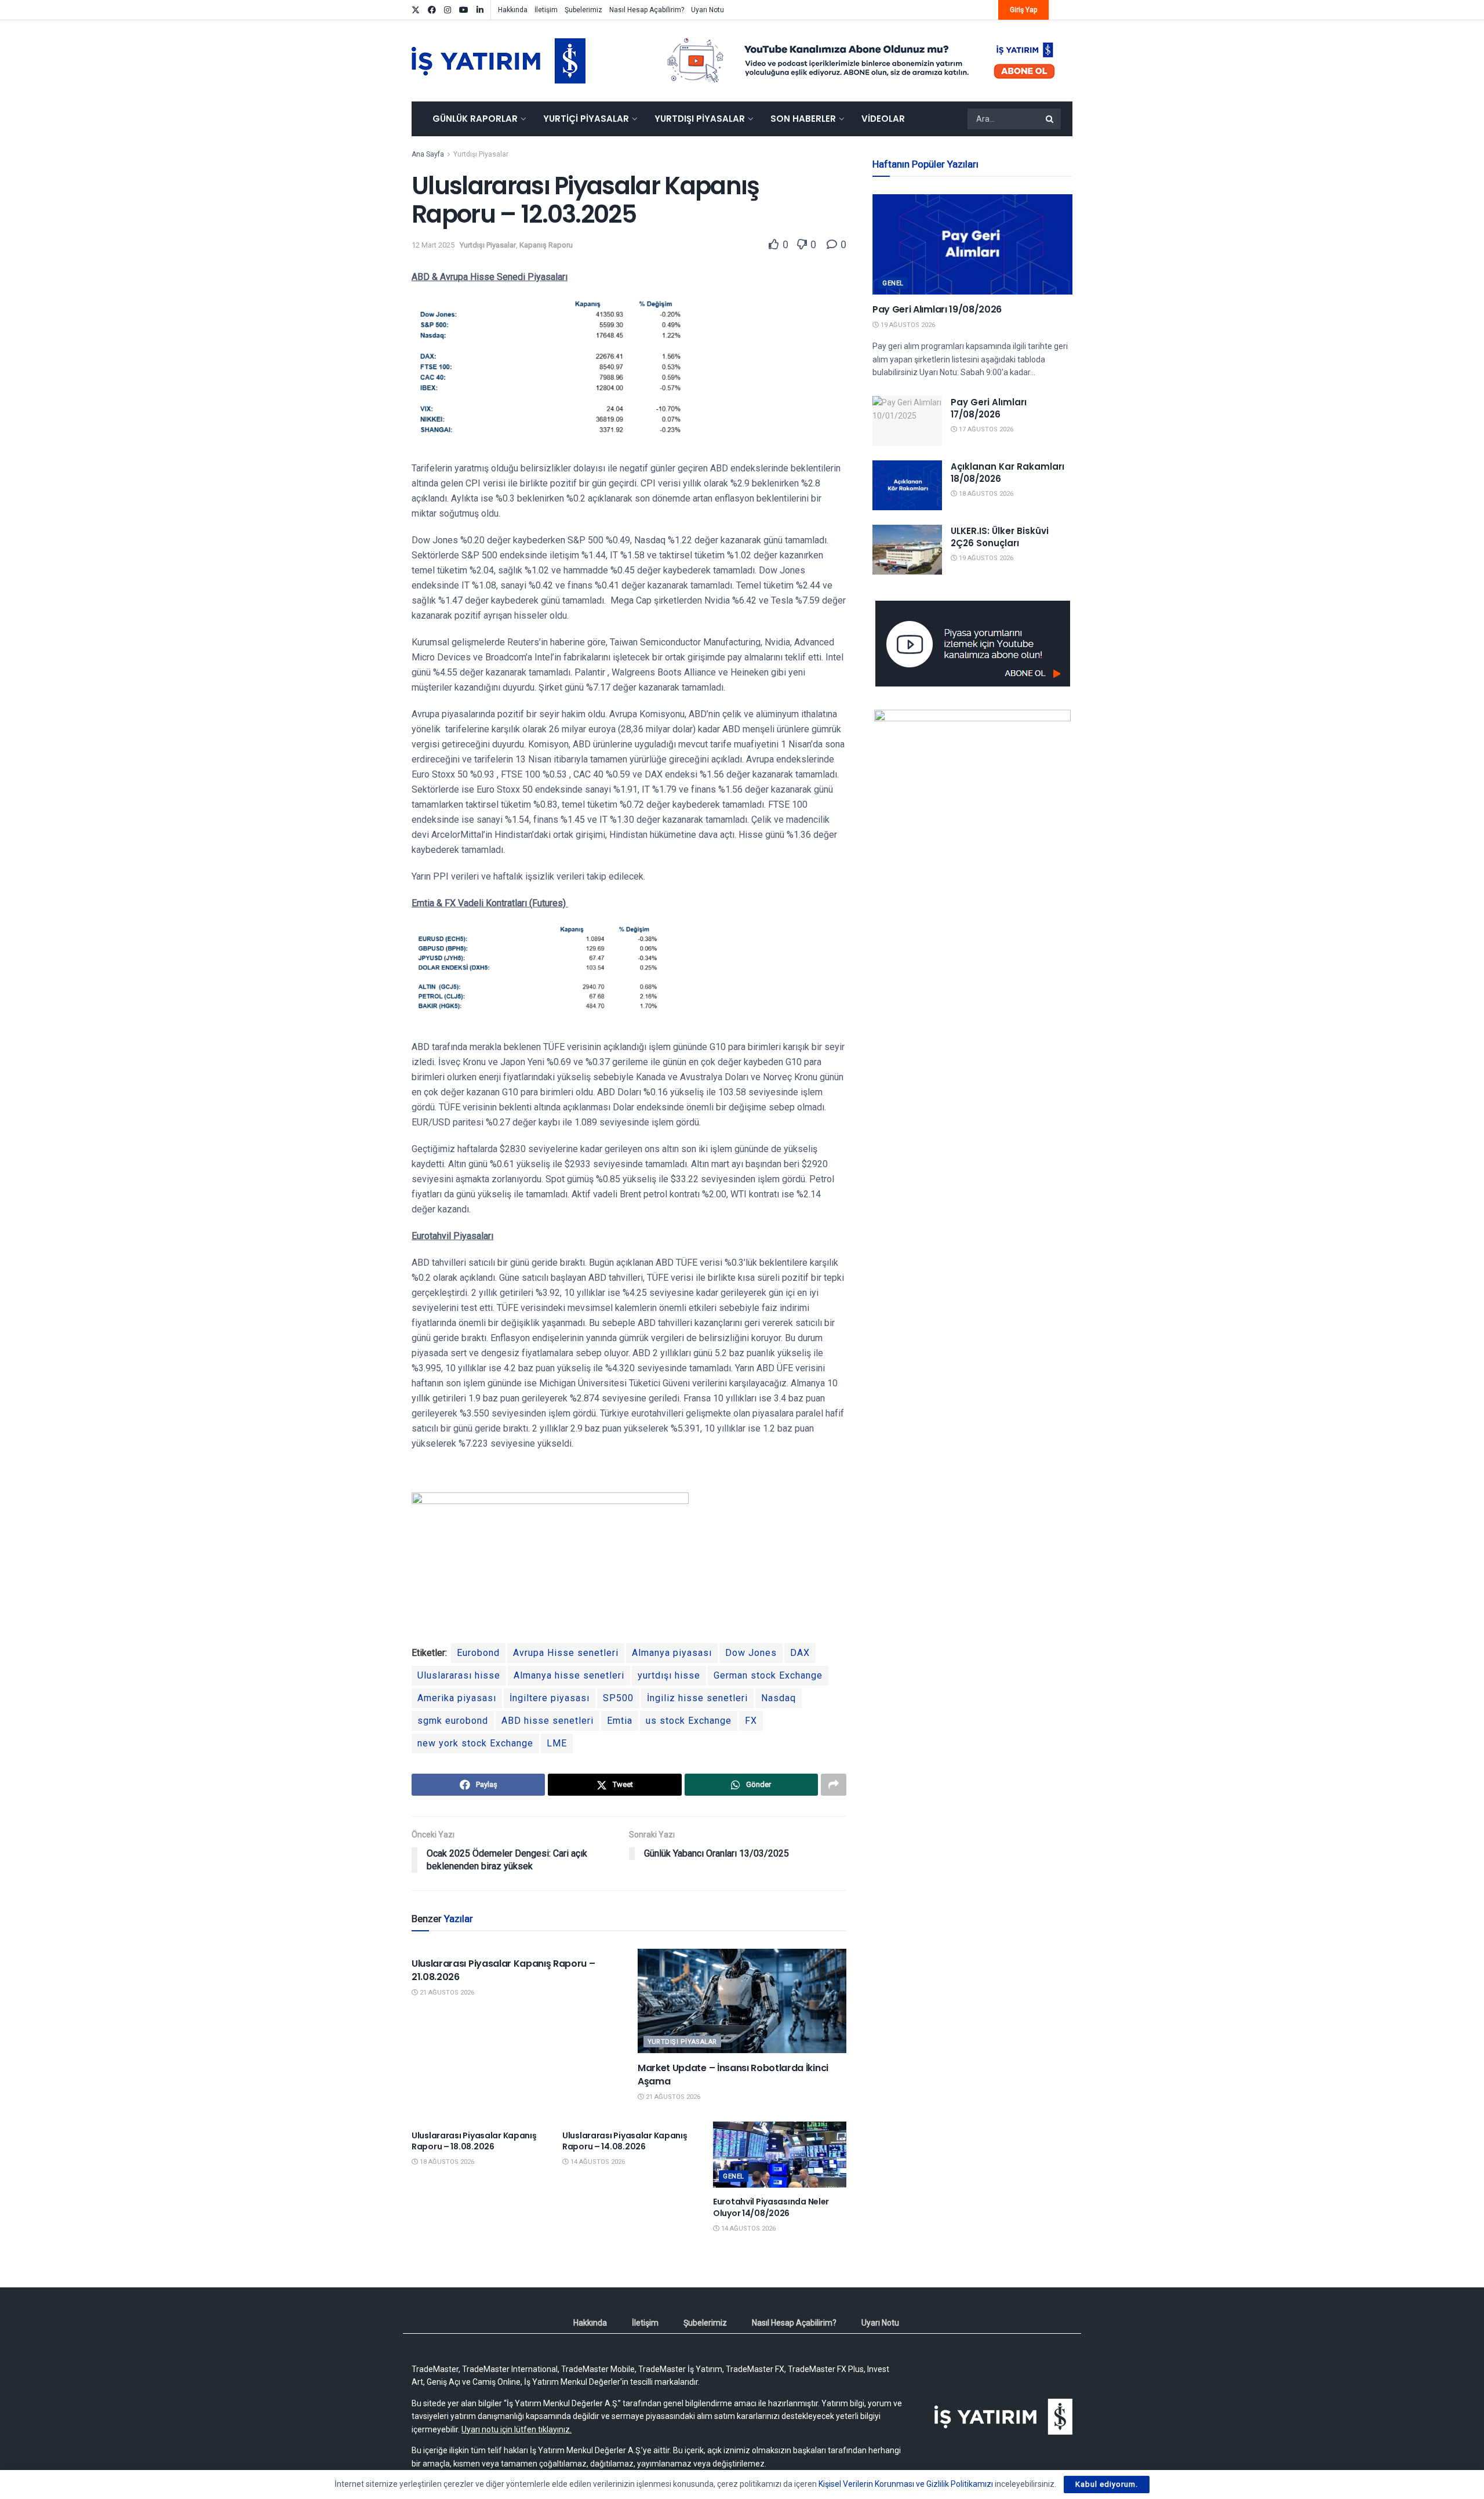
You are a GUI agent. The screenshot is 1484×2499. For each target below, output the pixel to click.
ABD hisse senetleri (548, 1721)
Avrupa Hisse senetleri (566, 1653)
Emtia (620, 1721)
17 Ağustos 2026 (985, 429)
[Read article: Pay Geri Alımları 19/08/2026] (972, 244)
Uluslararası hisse (459, 1675)
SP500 (618, 1698)
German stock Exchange (768, 1675)
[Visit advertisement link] (861, 61)
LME (557, 1743)
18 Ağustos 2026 (446, 2162)
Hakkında (513, 10)
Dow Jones (751, 1653)
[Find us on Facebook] (432, 10)
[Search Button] (1050, 119)
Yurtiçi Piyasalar (586, 119)
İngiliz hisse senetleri (697, 1698)
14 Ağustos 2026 (597, 2162)
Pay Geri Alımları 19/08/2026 (937, 309)
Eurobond (478, 1653)
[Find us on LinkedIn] (480, 10)
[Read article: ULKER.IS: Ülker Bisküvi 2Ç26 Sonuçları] (907, 550)
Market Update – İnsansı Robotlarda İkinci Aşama (733, 2074)
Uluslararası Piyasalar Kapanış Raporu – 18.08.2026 (474, 2141)
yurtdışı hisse (669, 1675)
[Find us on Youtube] (464, 10)
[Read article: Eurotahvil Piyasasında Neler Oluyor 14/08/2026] (780, 2155)
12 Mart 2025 (433, 245)
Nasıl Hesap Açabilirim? (647, 10)
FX (751, 1721)
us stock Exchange (689, 1721)
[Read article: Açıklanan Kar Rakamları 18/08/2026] (907, 485)
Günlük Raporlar (475, 119)
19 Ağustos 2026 (907, 325)
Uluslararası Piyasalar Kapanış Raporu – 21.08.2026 (503, 1970)
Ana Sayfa (428, 154)
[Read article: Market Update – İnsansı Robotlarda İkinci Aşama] (742, 2001)
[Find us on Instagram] (448, 10)
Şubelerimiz (583, 10)
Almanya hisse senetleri (569, 1675)
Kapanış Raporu (546, 245)
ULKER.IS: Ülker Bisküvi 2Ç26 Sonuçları (1000, 537)
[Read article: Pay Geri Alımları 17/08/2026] (907, 421)
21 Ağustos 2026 (446, 1993)
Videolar (883, 119)
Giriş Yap (1023, 10)
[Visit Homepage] (499, 61)
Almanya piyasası (672, 1653)
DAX (800, 1653)
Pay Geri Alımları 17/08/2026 (989, 408)
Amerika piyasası (457, 1698)
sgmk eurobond (453, 1721)
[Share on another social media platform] (834, 1785)
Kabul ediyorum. (1107, 2484)
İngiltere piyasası (550, 1698)
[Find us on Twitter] (416, 10)
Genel (734, 2176)
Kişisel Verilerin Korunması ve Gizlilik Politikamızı (906, 2484)
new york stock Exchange (475, 1743)
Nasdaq (779, 1698)
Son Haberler (803, 119)
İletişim (546, 10)
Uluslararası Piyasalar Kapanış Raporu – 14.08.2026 (625, 2141)
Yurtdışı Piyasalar (700, 119)
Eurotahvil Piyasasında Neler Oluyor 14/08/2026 (771, 2207)
